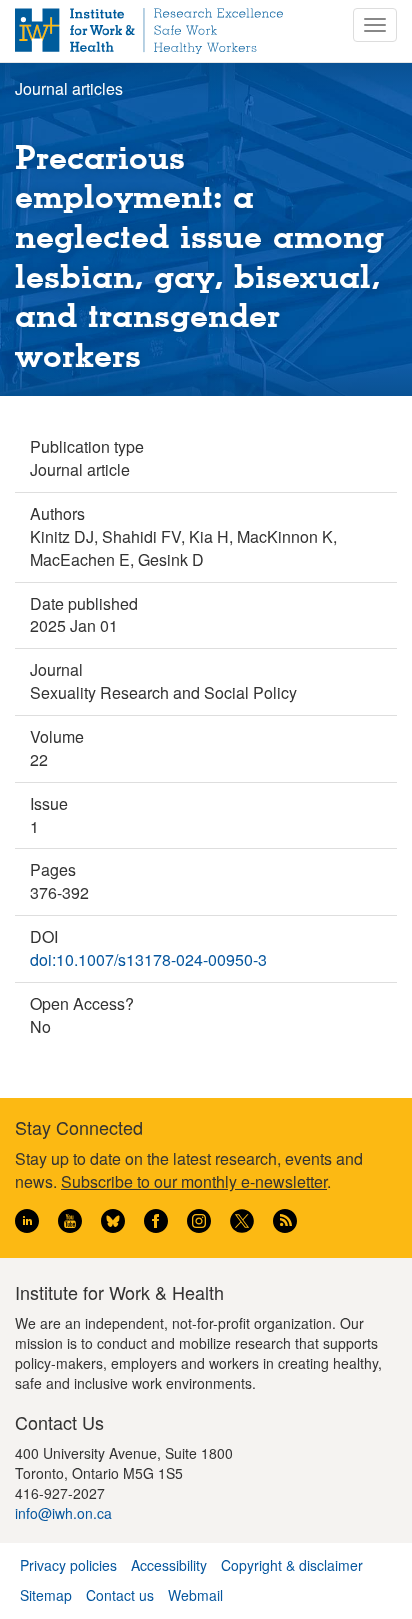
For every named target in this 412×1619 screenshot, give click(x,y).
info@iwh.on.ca (63, 1513)
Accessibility (169, 1565)
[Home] (149, 31)
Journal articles (69, 88)
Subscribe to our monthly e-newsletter (194, 1181)
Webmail (195, 1595)
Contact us (120, 1595)
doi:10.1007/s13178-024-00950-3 (148, 959)
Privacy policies (68, 1565)
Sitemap (46, 1595)
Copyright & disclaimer (292, 1565)
